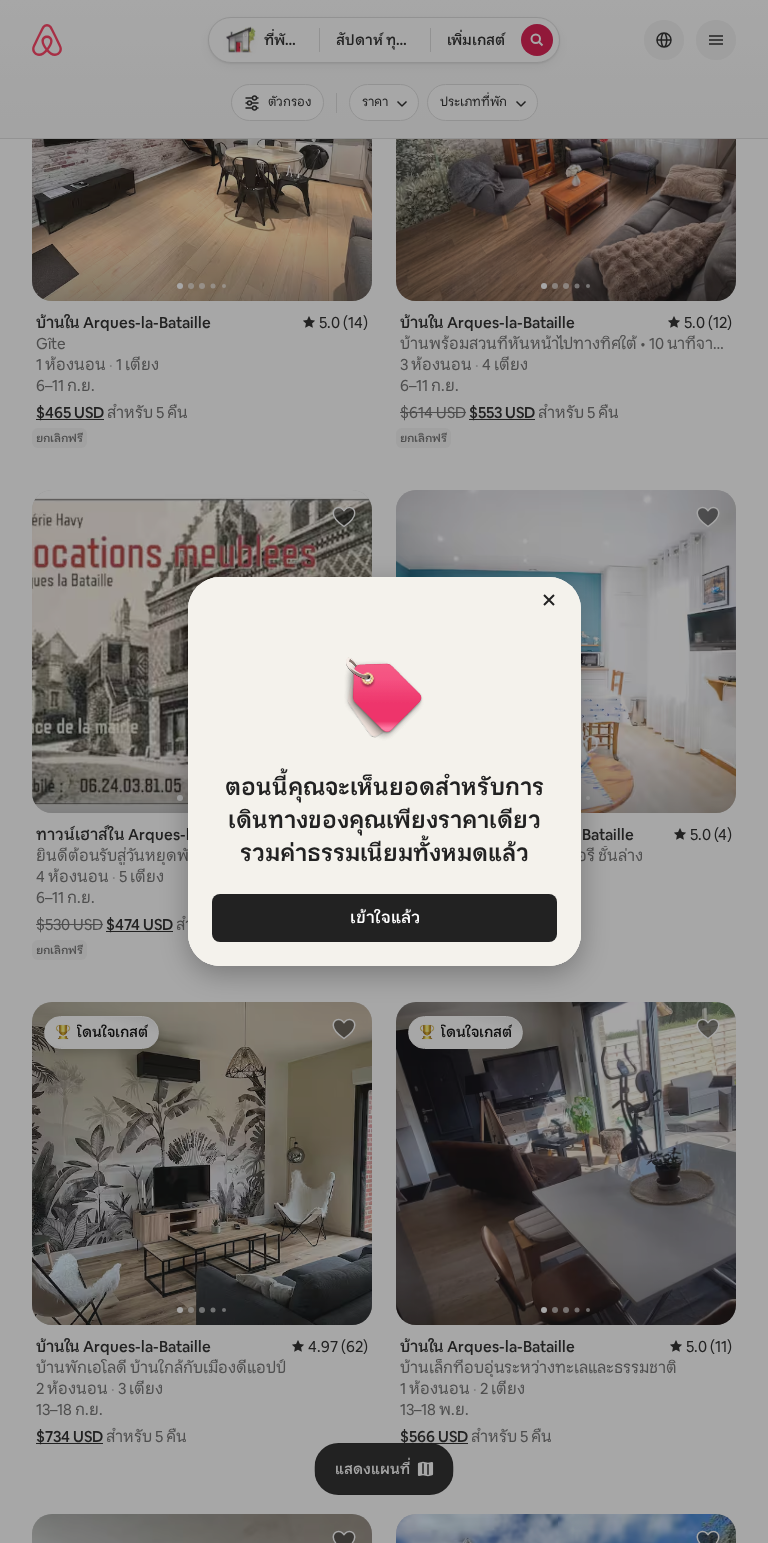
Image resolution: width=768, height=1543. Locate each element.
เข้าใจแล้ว (384, 917)
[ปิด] (549, 600)
